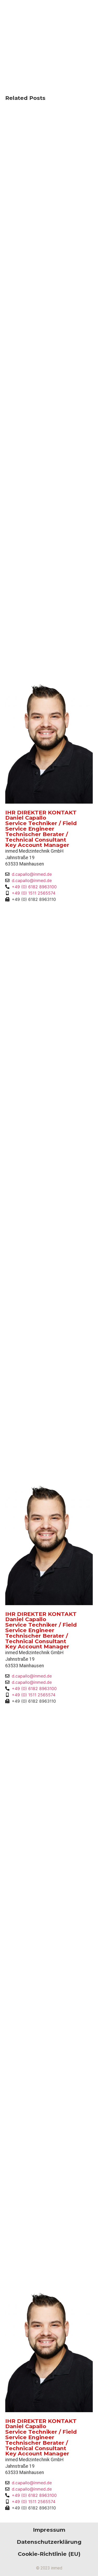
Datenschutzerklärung (49, 2542)
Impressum (49, 2530)
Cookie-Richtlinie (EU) (49, 2554)
